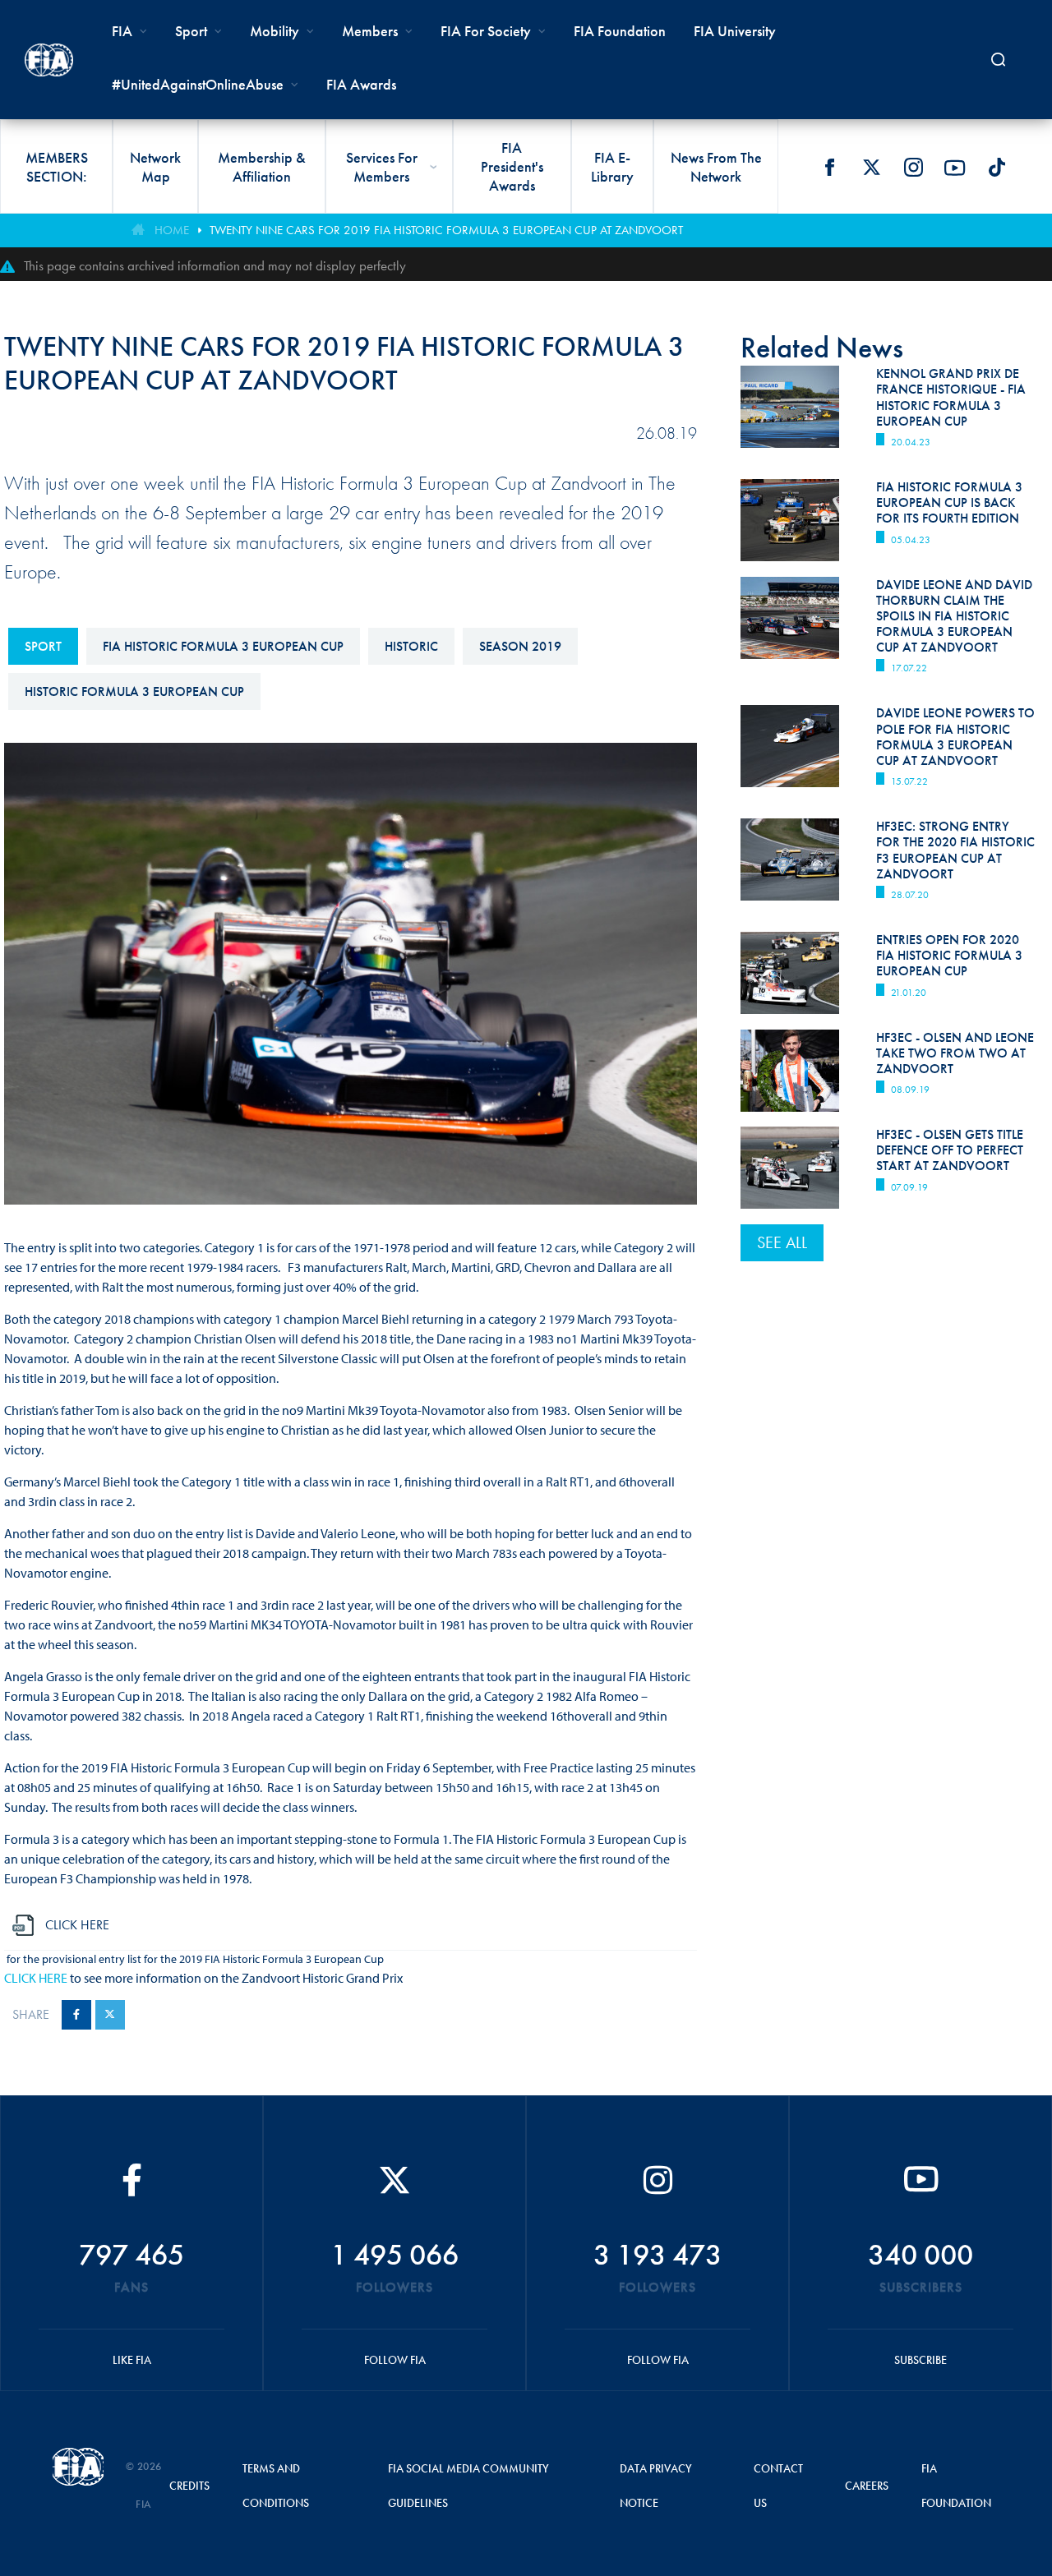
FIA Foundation (620, 31)
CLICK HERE (36, 1978)
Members (370, 31)
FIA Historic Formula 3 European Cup (223, 646)
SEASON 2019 (520, 646)
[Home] (49, 60)
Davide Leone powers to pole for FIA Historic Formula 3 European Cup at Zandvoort (955, 737)
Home (172, 230)
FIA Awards (361, 84)
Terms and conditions (276, 2486)
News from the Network (716, 167)
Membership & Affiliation (262, 167)
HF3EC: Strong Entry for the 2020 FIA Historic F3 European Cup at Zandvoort (955, 850)
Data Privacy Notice (656, 2486)
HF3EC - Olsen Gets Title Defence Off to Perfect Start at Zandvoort (950, 1150)
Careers (867, 2486)
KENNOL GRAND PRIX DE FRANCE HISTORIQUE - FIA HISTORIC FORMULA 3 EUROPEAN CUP (951, 397)
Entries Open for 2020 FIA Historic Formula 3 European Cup (949, 955)
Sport (43, 646)
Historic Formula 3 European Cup (134, 691)
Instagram (913, 168)
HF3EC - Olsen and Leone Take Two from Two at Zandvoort (955, 1053)
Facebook (829, 168)
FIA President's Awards (512, 166)
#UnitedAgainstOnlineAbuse (198, 84)
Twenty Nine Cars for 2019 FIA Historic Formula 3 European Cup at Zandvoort (446, 230)
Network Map (155, 167)
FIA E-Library (612, 167)
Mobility (275, 31)
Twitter (871, 168)
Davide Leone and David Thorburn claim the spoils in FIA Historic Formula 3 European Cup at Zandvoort (954, 616)
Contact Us (778, 2486)
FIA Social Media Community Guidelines (468, 2486)
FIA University (735, 31)
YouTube (955, 168)
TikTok (997, 168)
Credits (189, 2486)
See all (782, 1242)
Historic (411, 646)
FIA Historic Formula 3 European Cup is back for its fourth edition (949, 502)
